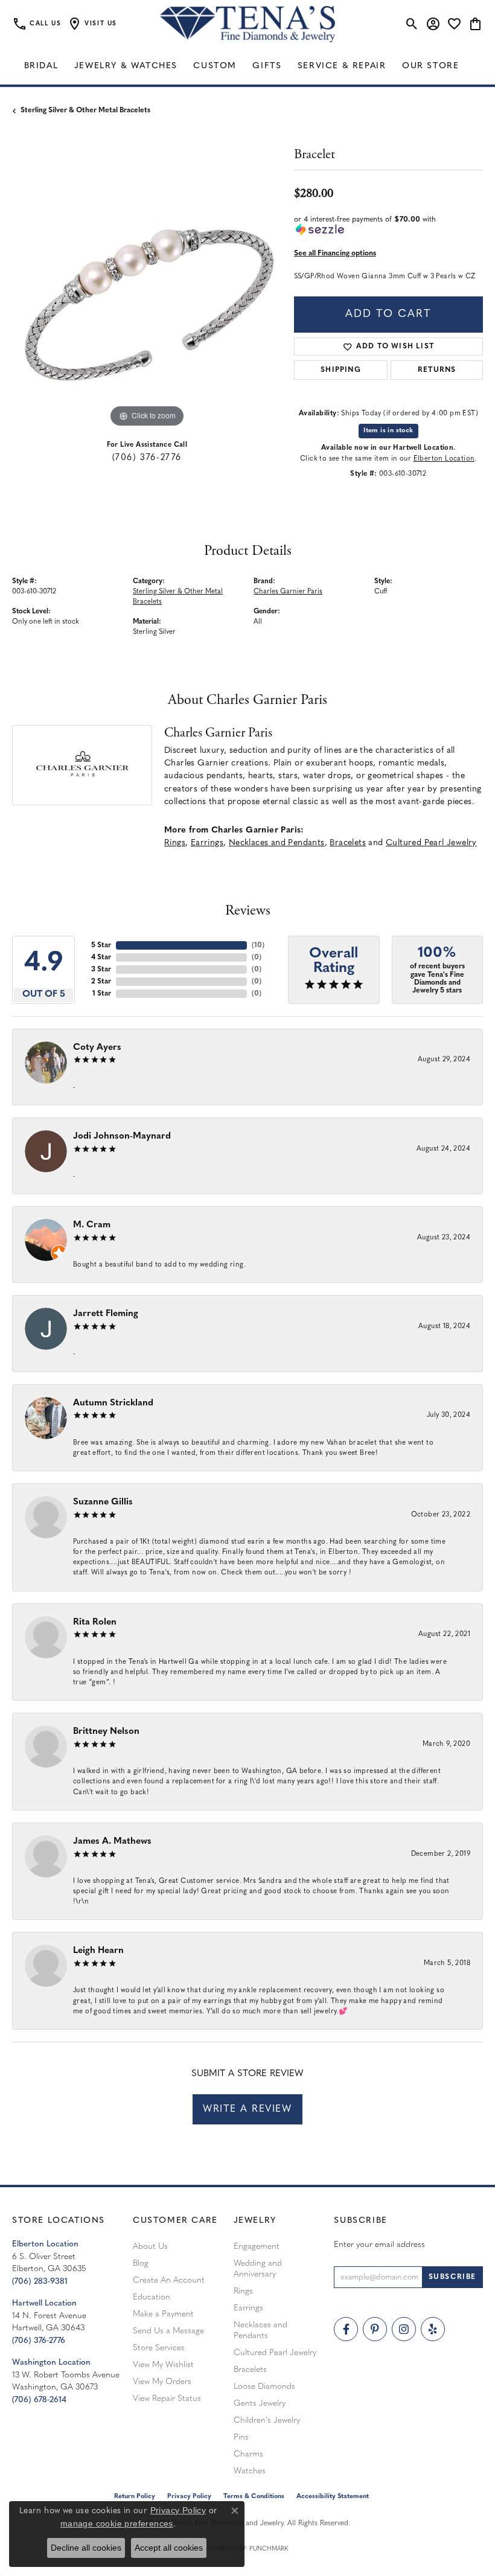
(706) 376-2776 (147, 458)
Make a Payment (163, 2314)
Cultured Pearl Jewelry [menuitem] (275, 2353)
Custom (215, 66)
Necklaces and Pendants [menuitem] (260, 2331)
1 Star (102, 994)
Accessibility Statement (333, 2497)
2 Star (101, 982)
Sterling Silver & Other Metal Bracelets (85, 110)
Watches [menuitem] (250, 2471)
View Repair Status (167, 2399)
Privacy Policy (178, 2510)
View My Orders (162, 2382)
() (258, 945)
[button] (92, 24)
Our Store (430, 66)
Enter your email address (379, 2245)
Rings (175, 843)
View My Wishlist (163, 2365)
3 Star (101, 970)
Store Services (159, 2348)
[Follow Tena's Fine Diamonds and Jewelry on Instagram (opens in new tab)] (404, 2329)
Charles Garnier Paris (288, 592)
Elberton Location (444, 459)
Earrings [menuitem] (248, 2308)
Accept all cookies (169, 2548)
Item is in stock (388, 431)
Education (152, 2297)
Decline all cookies (86, 2548)
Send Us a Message (168, 2331)
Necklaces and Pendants (277, 843)
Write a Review (247, 2109)
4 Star (101, 957)
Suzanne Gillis (103, 1502)
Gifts (267, 66)
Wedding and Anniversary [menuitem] (258, 2269)
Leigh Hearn (98, 1951)
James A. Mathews (112, 1842)
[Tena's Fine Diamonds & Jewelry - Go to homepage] (247, 24)
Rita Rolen (95, 1622)
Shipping (341, 370)
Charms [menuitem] (248, 2454)
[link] (37, 24)
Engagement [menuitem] (257, 2247)
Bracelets (348, 843)
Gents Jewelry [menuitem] (260, 2404)
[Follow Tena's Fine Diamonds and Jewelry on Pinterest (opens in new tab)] (375, 2329)
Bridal (41, 66)
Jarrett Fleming (106, 1314)
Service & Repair (342, 66)
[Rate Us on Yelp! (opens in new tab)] (433, 2329)
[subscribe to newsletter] (452, 2277)
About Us (150, 2247)
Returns (437, 370)
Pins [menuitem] (241, 2437)
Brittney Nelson (106, 1732)
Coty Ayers (97, 1048)
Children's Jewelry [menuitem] (267, 2421)
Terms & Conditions (254, 2497)
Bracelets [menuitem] (250, 2370)
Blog (141, 2264)
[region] (147, 296)
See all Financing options (335, 254)
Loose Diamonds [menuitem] (264, 2387)
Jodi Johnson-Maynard (122, 1136)
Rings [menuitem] (243, 2291)
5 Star (101, 945)
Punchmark (269, 2549)
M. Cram (92, 1225)
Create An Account (169, 2280)
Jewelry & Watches (126, 66)
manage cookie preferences (117, 2523)
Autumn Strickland (113, 1403)
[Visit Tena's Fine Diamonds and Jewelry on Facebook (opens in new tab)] (346, 2329)
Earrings (207, 843)
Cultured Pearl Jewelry (431, 843)
